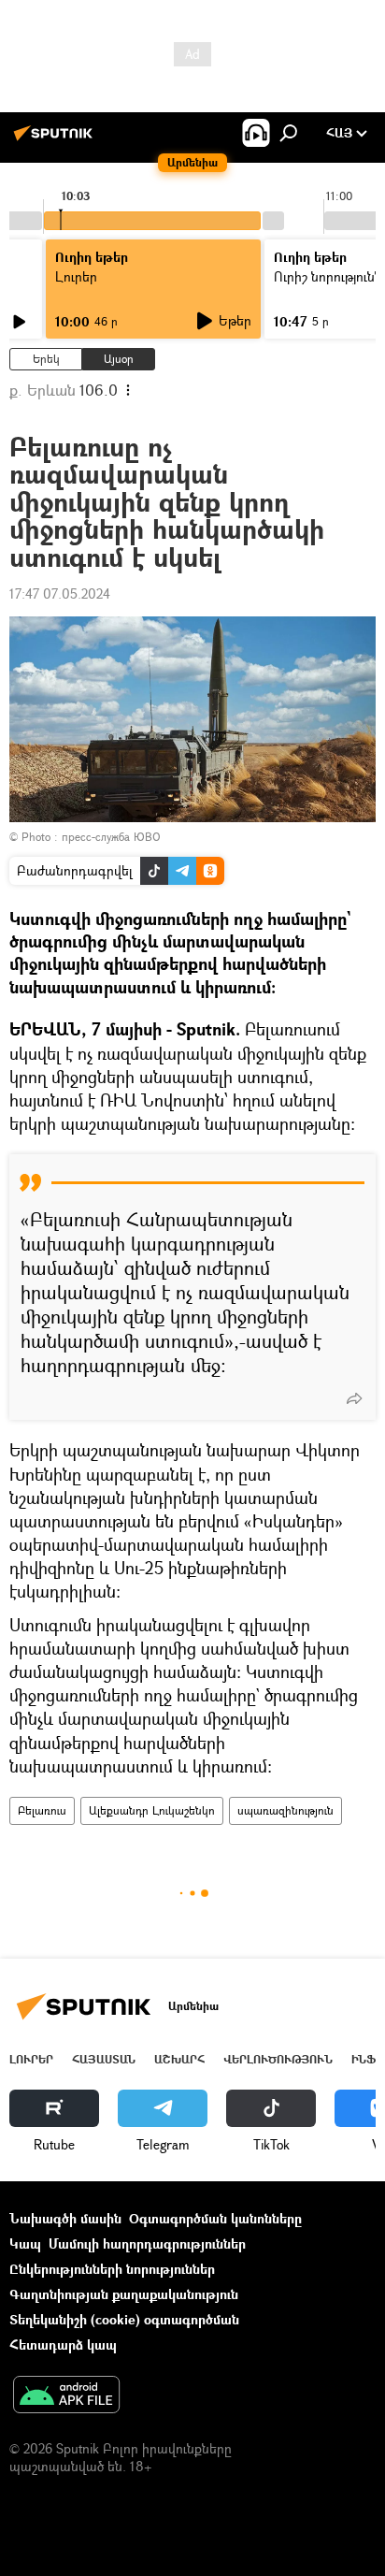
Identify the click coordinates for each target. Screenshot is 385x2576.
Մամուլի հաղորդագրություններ (147, 2243)
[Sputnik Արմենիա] (56, 140)
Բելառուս (42, 1810)
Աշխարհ (179, 2059)
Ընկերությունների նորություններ (112, 2269)
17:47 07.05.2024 (60, 593)
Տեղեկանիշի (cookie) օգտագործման (124, 2319)
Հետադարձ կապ (63, 2344)
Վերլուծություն (278, 2059)
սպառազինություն (285, 1810)
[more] (354, 1398)
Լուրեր (31, 2059)
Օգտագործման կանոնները (215, 2218)
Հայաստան (104, 2059)
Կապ (25, 2243)
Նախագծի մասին (65, 2218)
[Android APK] (66, 2396)
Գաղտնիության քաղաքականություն (124, 2294)
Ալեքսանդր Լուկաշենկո (152, 1810)
